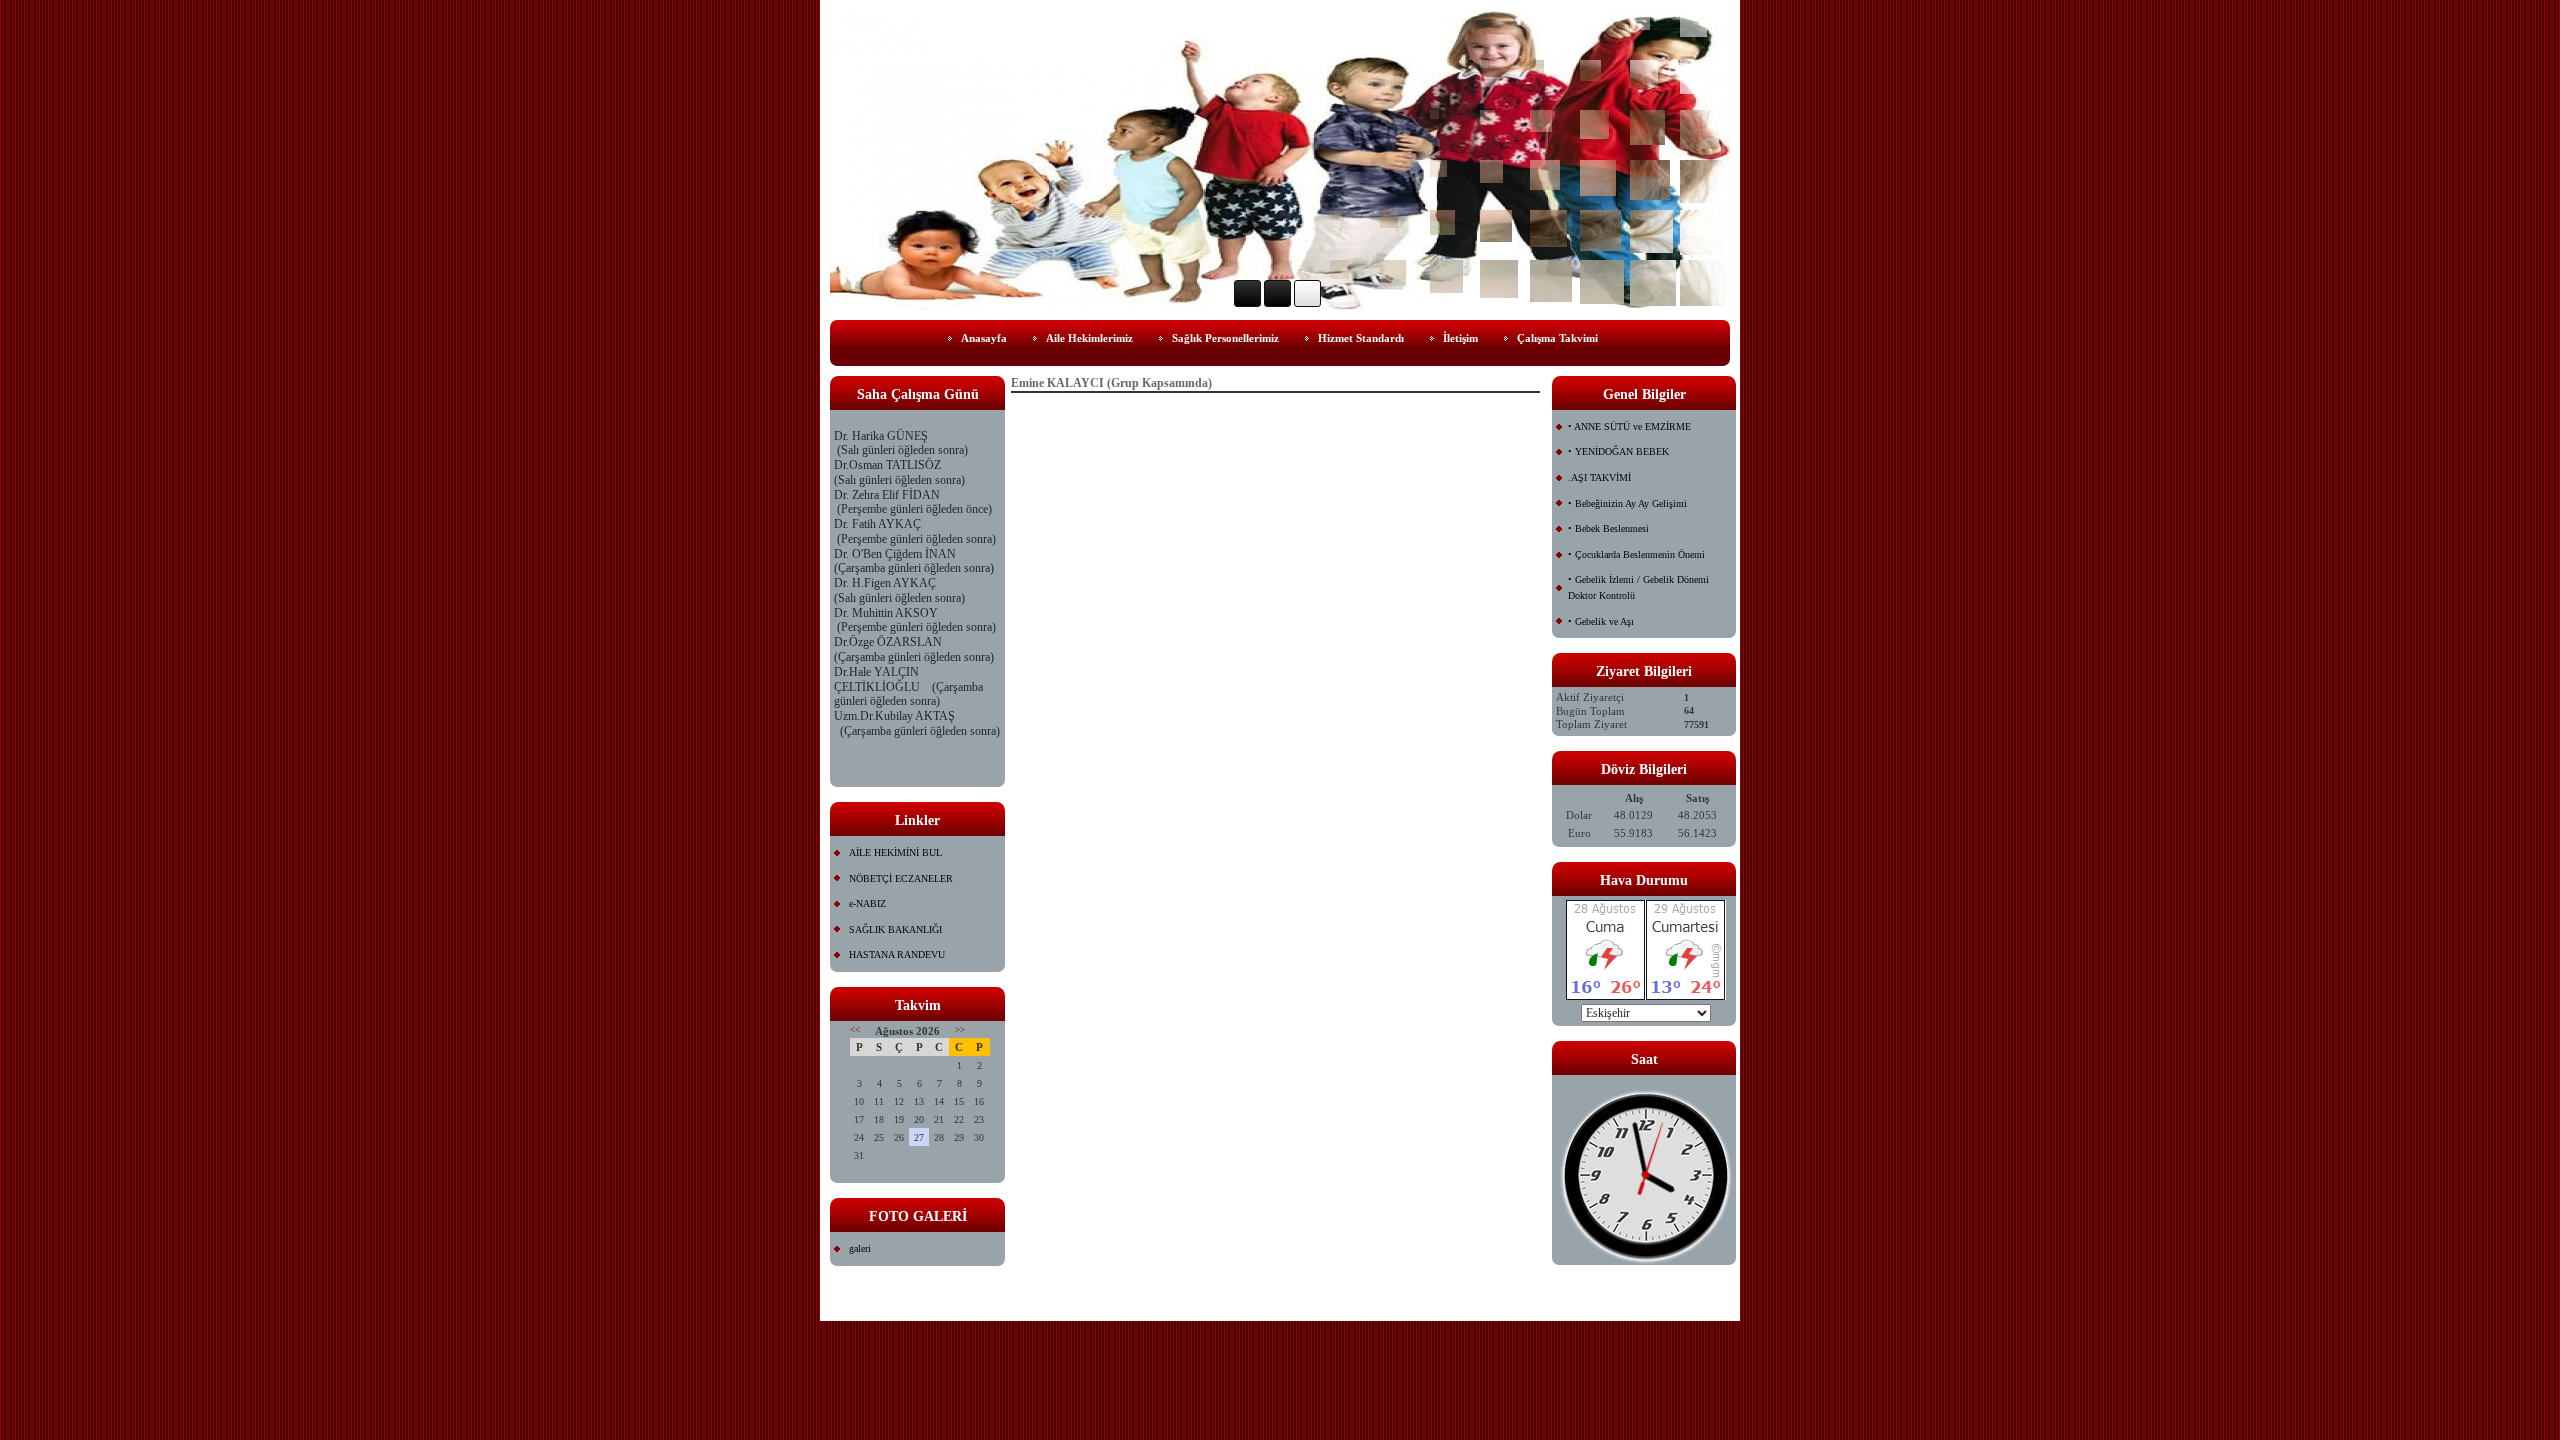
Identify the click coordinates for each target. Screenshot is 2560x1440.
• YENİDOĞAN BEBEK (1618, 451)
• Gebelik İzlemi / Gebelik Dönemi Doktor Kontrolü (1638, 587)
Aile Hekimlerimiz (1089, 338)
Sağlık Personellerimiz (1225, 338)
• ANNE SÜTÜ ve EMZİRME (1629, 426)
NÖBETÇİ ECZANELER (901, 878)
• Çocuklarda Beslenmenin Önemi (1636, 554)
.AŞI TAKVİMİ (1599, 477)
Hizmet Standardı (1361, 338)
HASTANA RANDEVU (897, 954)
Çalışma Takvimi (1557, 338)
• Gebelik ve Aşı (1601, 621)
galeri (860, 1248)
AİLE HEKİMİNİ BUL (895, 852)
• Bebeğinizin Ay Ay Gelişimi (1627, 503)
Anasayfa (984, 338)
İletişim (1460, 338)
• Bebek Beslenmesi (1608, 528)
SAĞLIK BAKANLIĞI (895, 929)
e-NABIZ (867, 903)
